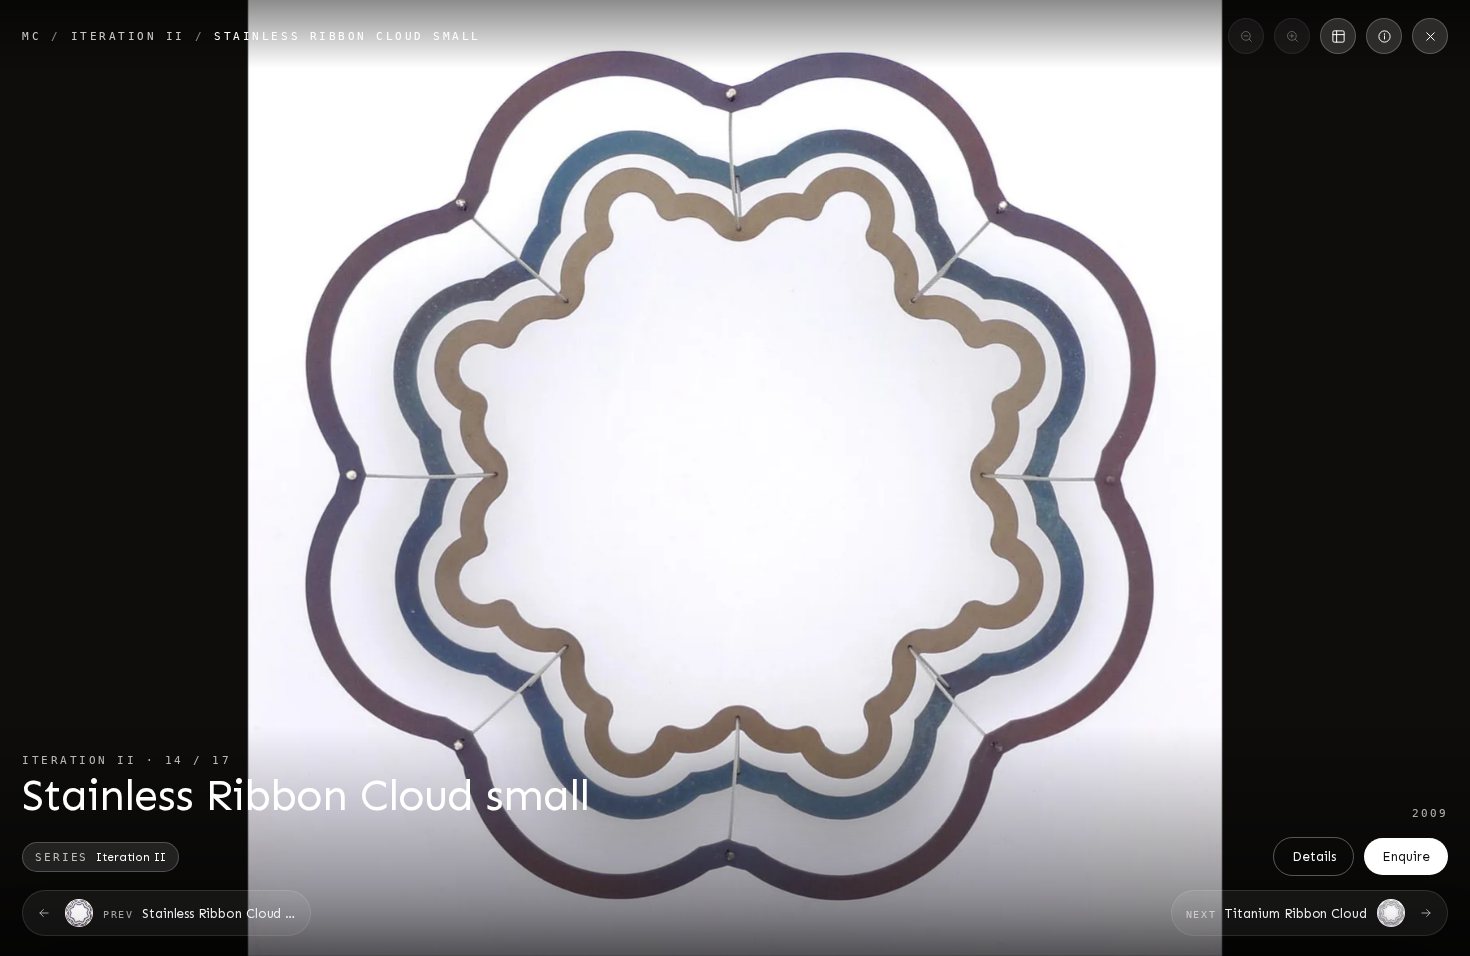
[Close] (1430, 36)
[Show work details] (1384, 36)
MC (31, 36)
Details (1314, 856)
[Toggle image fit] (1338, 36)
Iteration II (128, 36)
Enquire (1406, 856)
